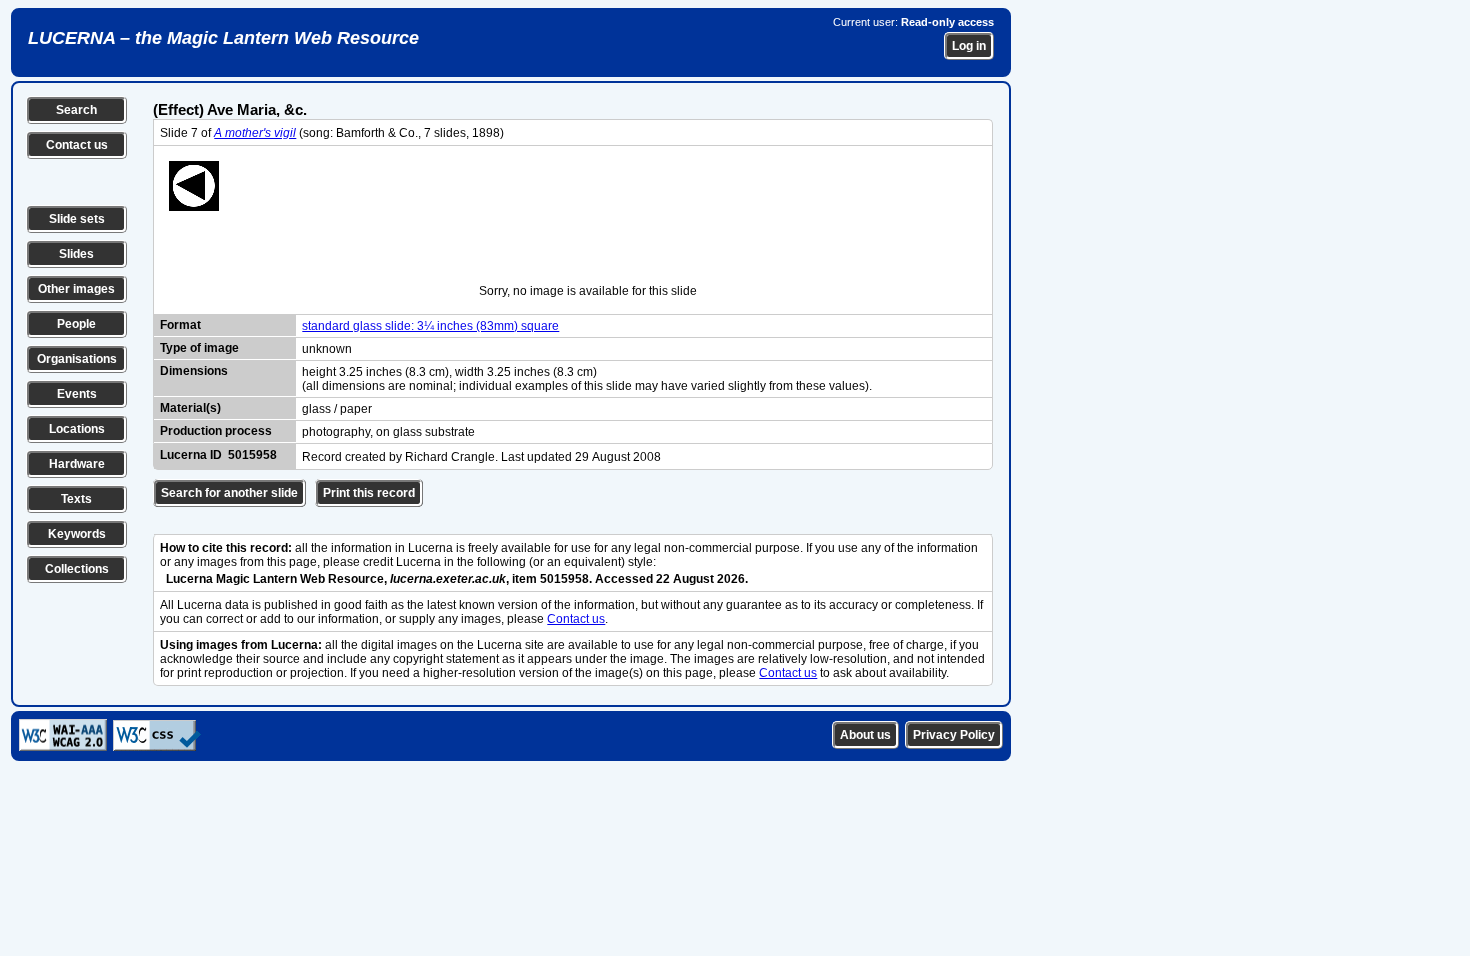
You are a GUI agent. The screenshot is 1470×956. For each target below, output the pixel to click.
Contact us (77, 145)
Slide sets (77, 219)
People (76, 324)
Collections (77, 569)
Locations (77, 429)
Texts (76, 499)
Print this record (369, 493)
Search (76, 110)
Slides (76, 254)
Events (77, 394)
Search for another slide (229, 493)
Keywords (77, 534)
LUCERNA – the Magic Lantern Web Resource (223, 38)
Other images (76, 289)
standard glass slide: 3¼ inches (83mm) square (430, 326)
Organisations (77, 359)
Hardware (77, 464)
